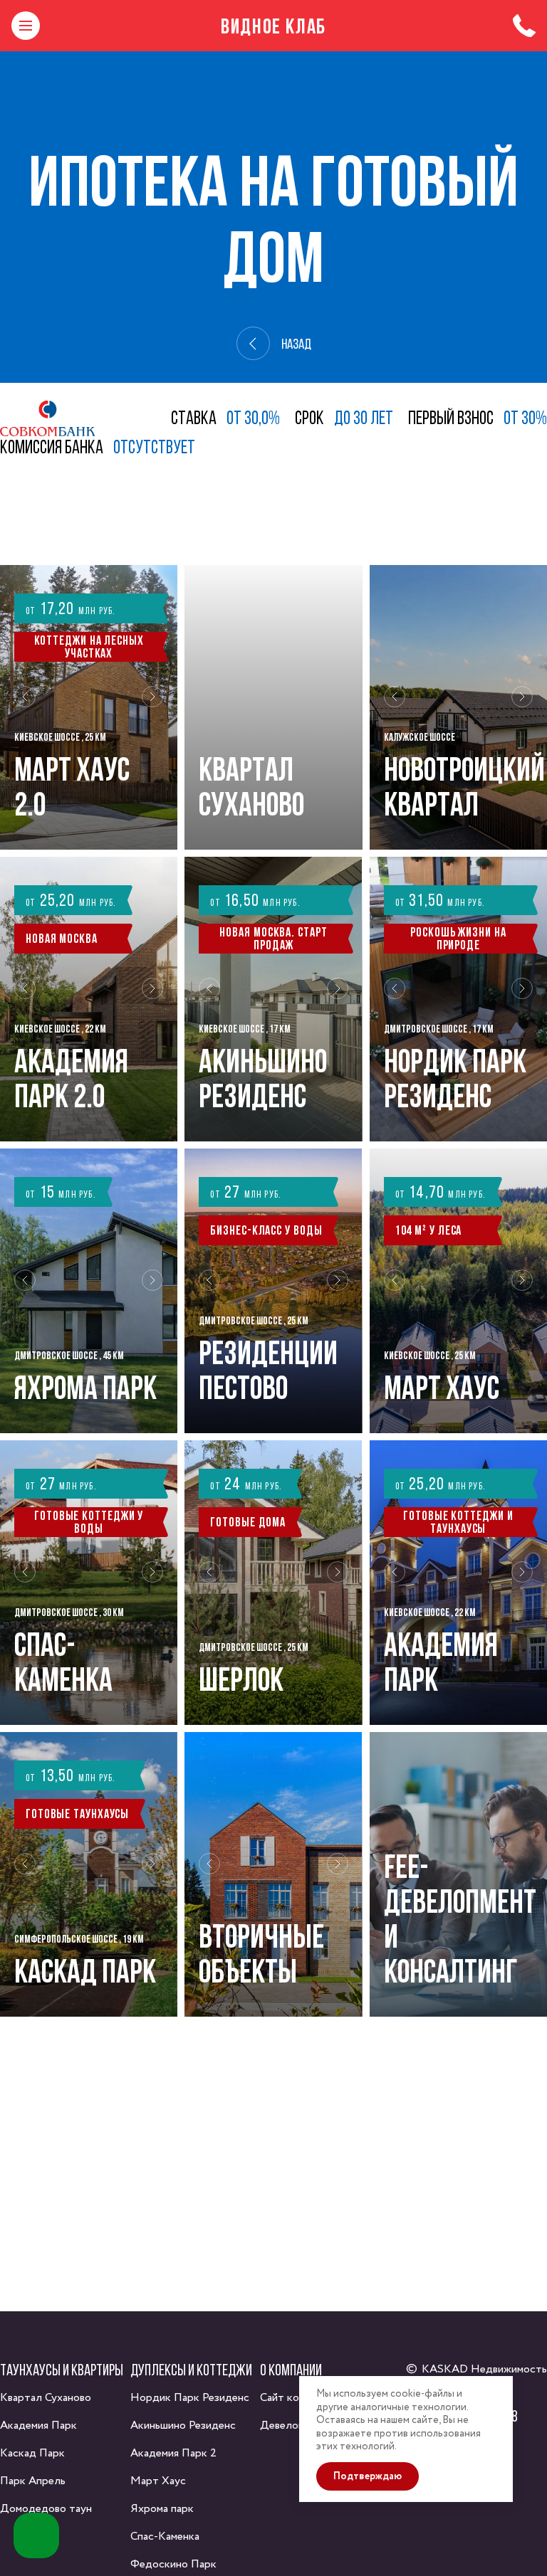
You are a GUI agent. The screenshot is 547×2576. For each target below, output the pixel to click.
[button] (25, 707)
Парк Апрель (33, 2481)
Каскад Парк (32, 2453)
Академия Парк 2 (173, 2453)
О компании (291, 2370)
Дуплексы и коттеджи (191, 2370)
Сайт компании (297, 2398)
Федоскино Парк (173, 2564)
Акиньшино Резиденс (183, 2425)
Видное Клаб (273, 26)
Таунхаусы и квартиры (62, 2370)
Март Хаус (158, 2481)
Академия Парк (38, 2425)
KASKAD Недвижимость (484, 2369)
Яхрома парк (162, 2509)
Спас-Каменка (165, 2537)
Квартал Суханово (46, 2398)
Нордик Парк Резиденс (190, 2398)
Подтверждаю (368, 2476)
